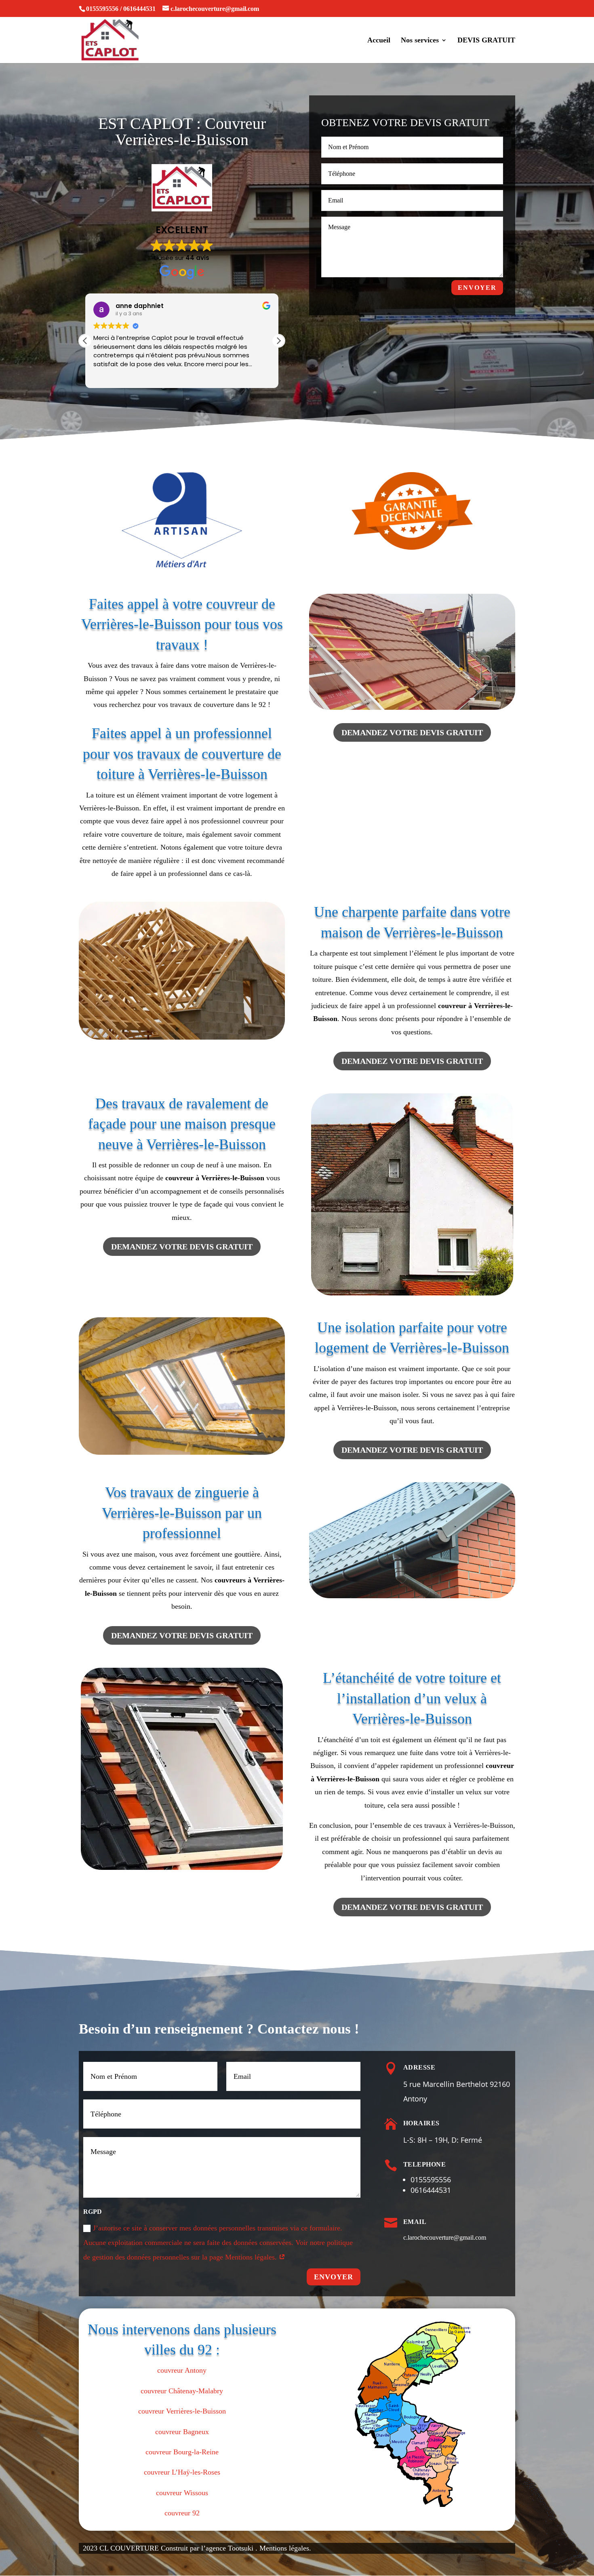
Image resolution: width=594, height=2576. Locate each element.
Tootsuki (242, 2548)
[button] (278, 341)
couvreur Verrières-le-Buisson (182, 2411)
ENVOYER (477, 288)
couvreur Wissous (182, 2493)
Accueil (379, 41)
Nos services (420, 41)
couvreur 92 (182, 2513)
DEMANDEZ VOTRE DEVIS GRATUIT (412, 732)
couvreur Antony (182, 2370)
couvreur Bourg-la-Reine (182, 2452)
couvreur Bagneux (182, 2432)
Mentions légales (284, 2548)
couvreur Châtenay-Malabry (182, 2391)
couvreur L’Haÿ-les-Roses (182, 2472)
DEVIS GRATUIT (486, 41)
